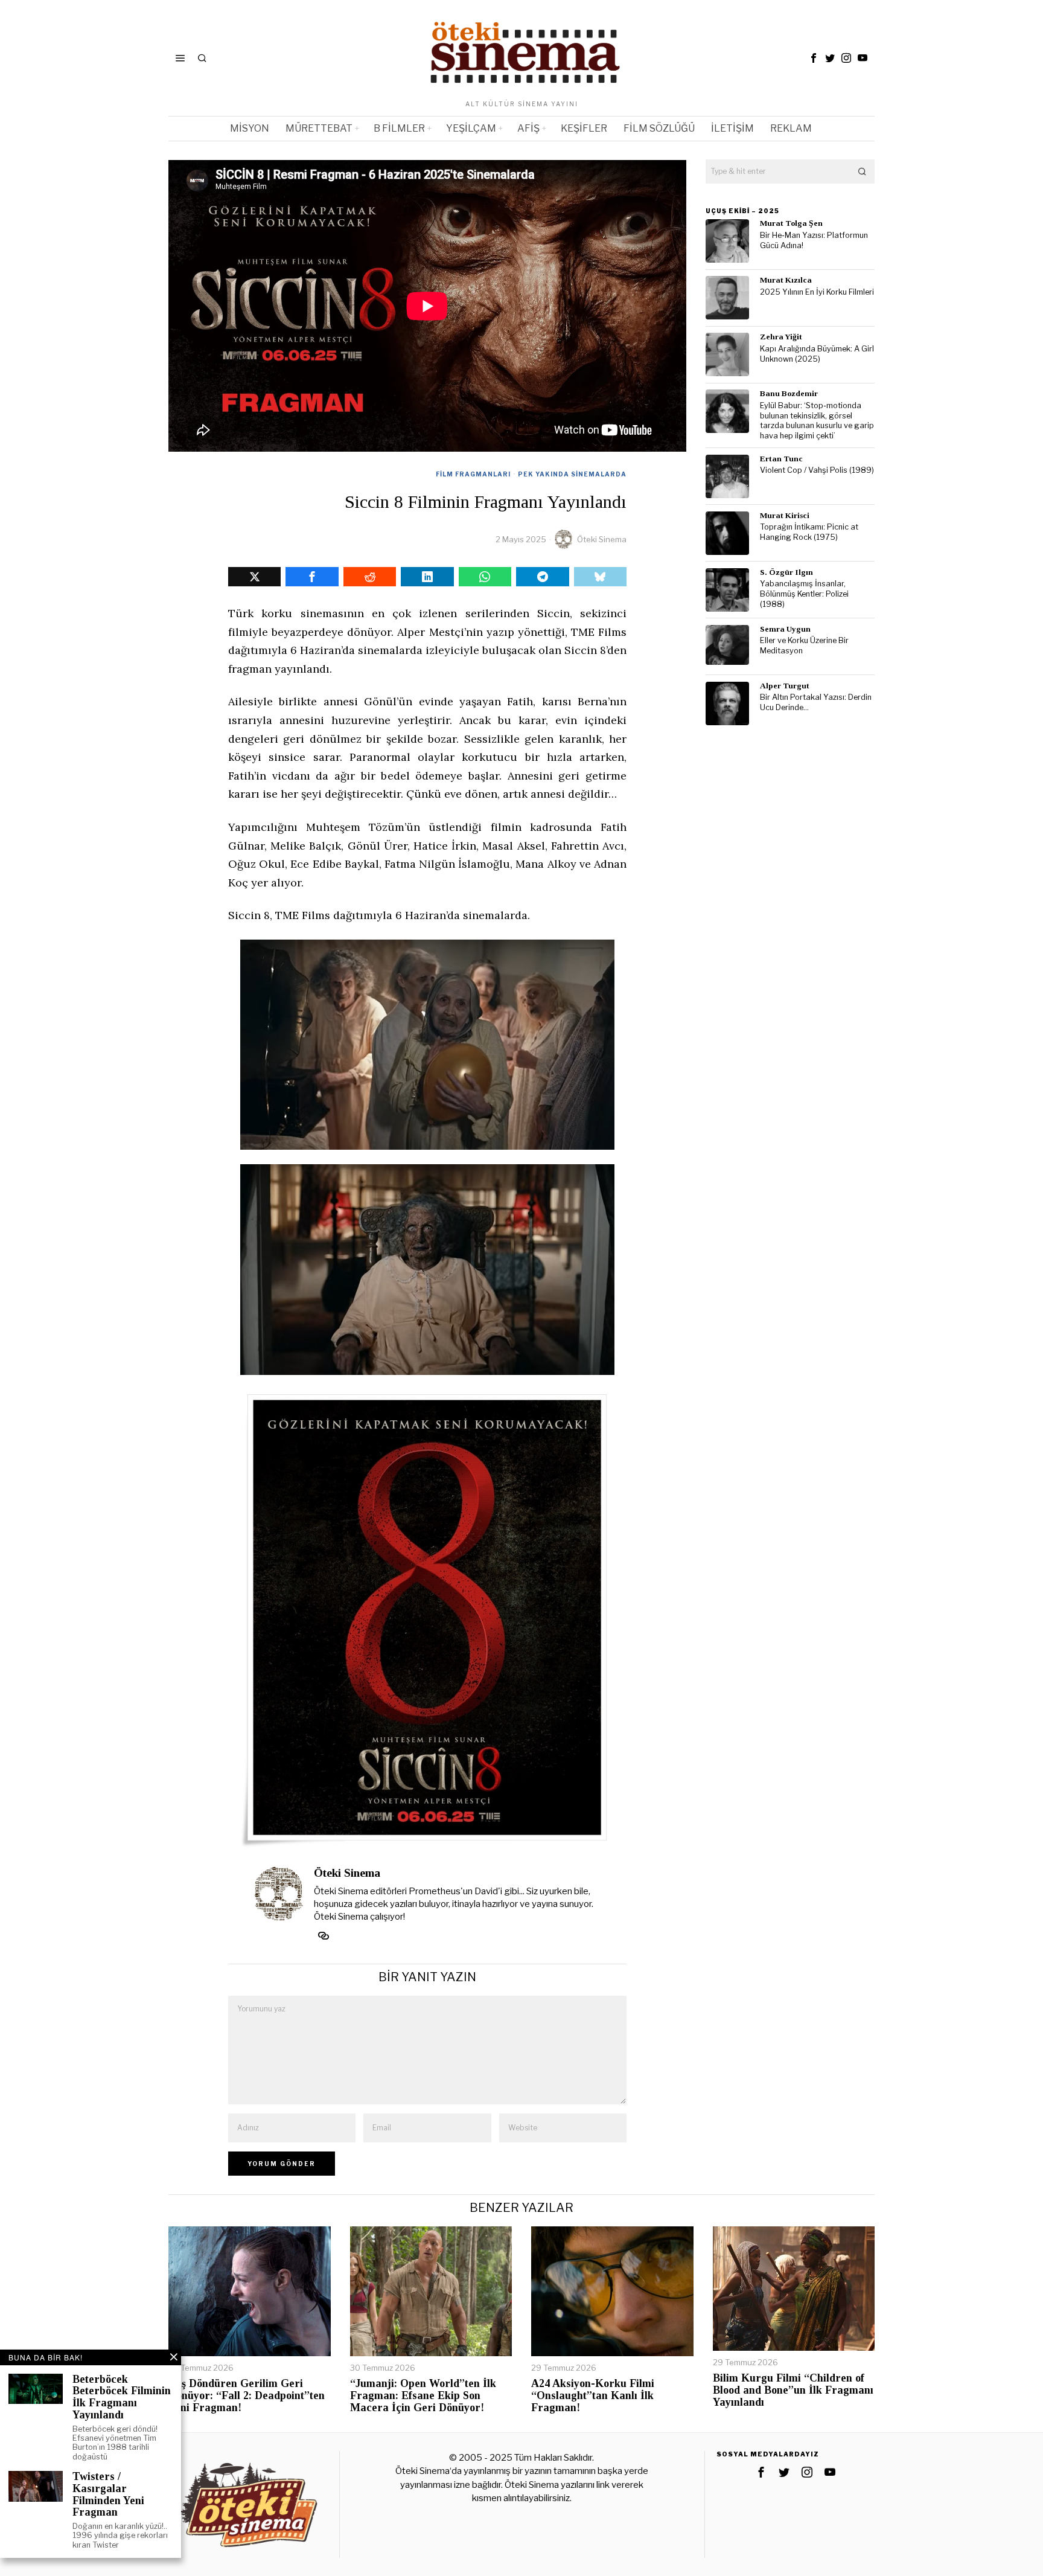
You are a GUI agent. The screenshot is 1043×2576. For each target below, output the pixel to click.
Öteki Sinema (602, 539)
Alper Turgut (785, 686)
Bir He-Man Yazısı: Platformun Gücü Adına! (814, 240)
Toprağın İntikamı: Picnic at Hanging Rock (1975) (809, 532)
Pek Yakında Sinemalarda (572, 474)
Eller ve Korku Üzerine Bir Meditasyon (804, 646)
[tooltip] (814, 58)
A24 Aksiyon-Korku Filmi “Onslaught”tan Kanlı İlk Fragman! (593, 2396)
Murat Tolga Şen (791, 223)
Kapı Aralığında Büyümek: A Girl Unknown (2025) (817, 354)
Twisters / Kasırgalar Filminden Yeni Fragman (108, 2494)
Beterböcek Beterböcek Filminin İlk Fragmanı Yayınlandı (122, 2397)
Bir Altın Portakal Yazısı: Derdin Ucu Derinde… (816, 702)
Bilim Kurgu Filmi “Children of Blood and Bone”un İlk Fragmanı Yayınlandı (793, 2390)
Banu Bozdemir (789, 393)
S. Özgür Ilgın (786, 572)
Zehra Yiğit (781, 337)
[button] (863, 171)
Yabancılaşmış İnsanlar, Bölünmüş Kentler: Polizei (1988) (804, 594)
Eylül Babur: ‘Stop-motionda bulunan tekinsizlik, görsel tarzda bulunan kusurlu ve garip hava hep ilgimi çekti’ (817, 421)
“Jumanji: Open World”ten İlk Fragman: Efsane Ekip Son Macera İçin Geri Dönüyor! (423, 2396)
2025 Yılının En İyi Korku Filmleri (817, 292)
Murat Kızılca (786, 280)
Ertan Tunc (781, 459)
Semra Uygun (785, 629)
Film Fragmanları (473, 474)
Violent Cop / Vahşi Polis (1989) (817, 470)
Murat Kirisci (785, 515)
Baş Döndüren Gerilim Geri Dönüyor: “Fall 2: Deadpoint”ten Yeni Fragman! (247, 2396)
